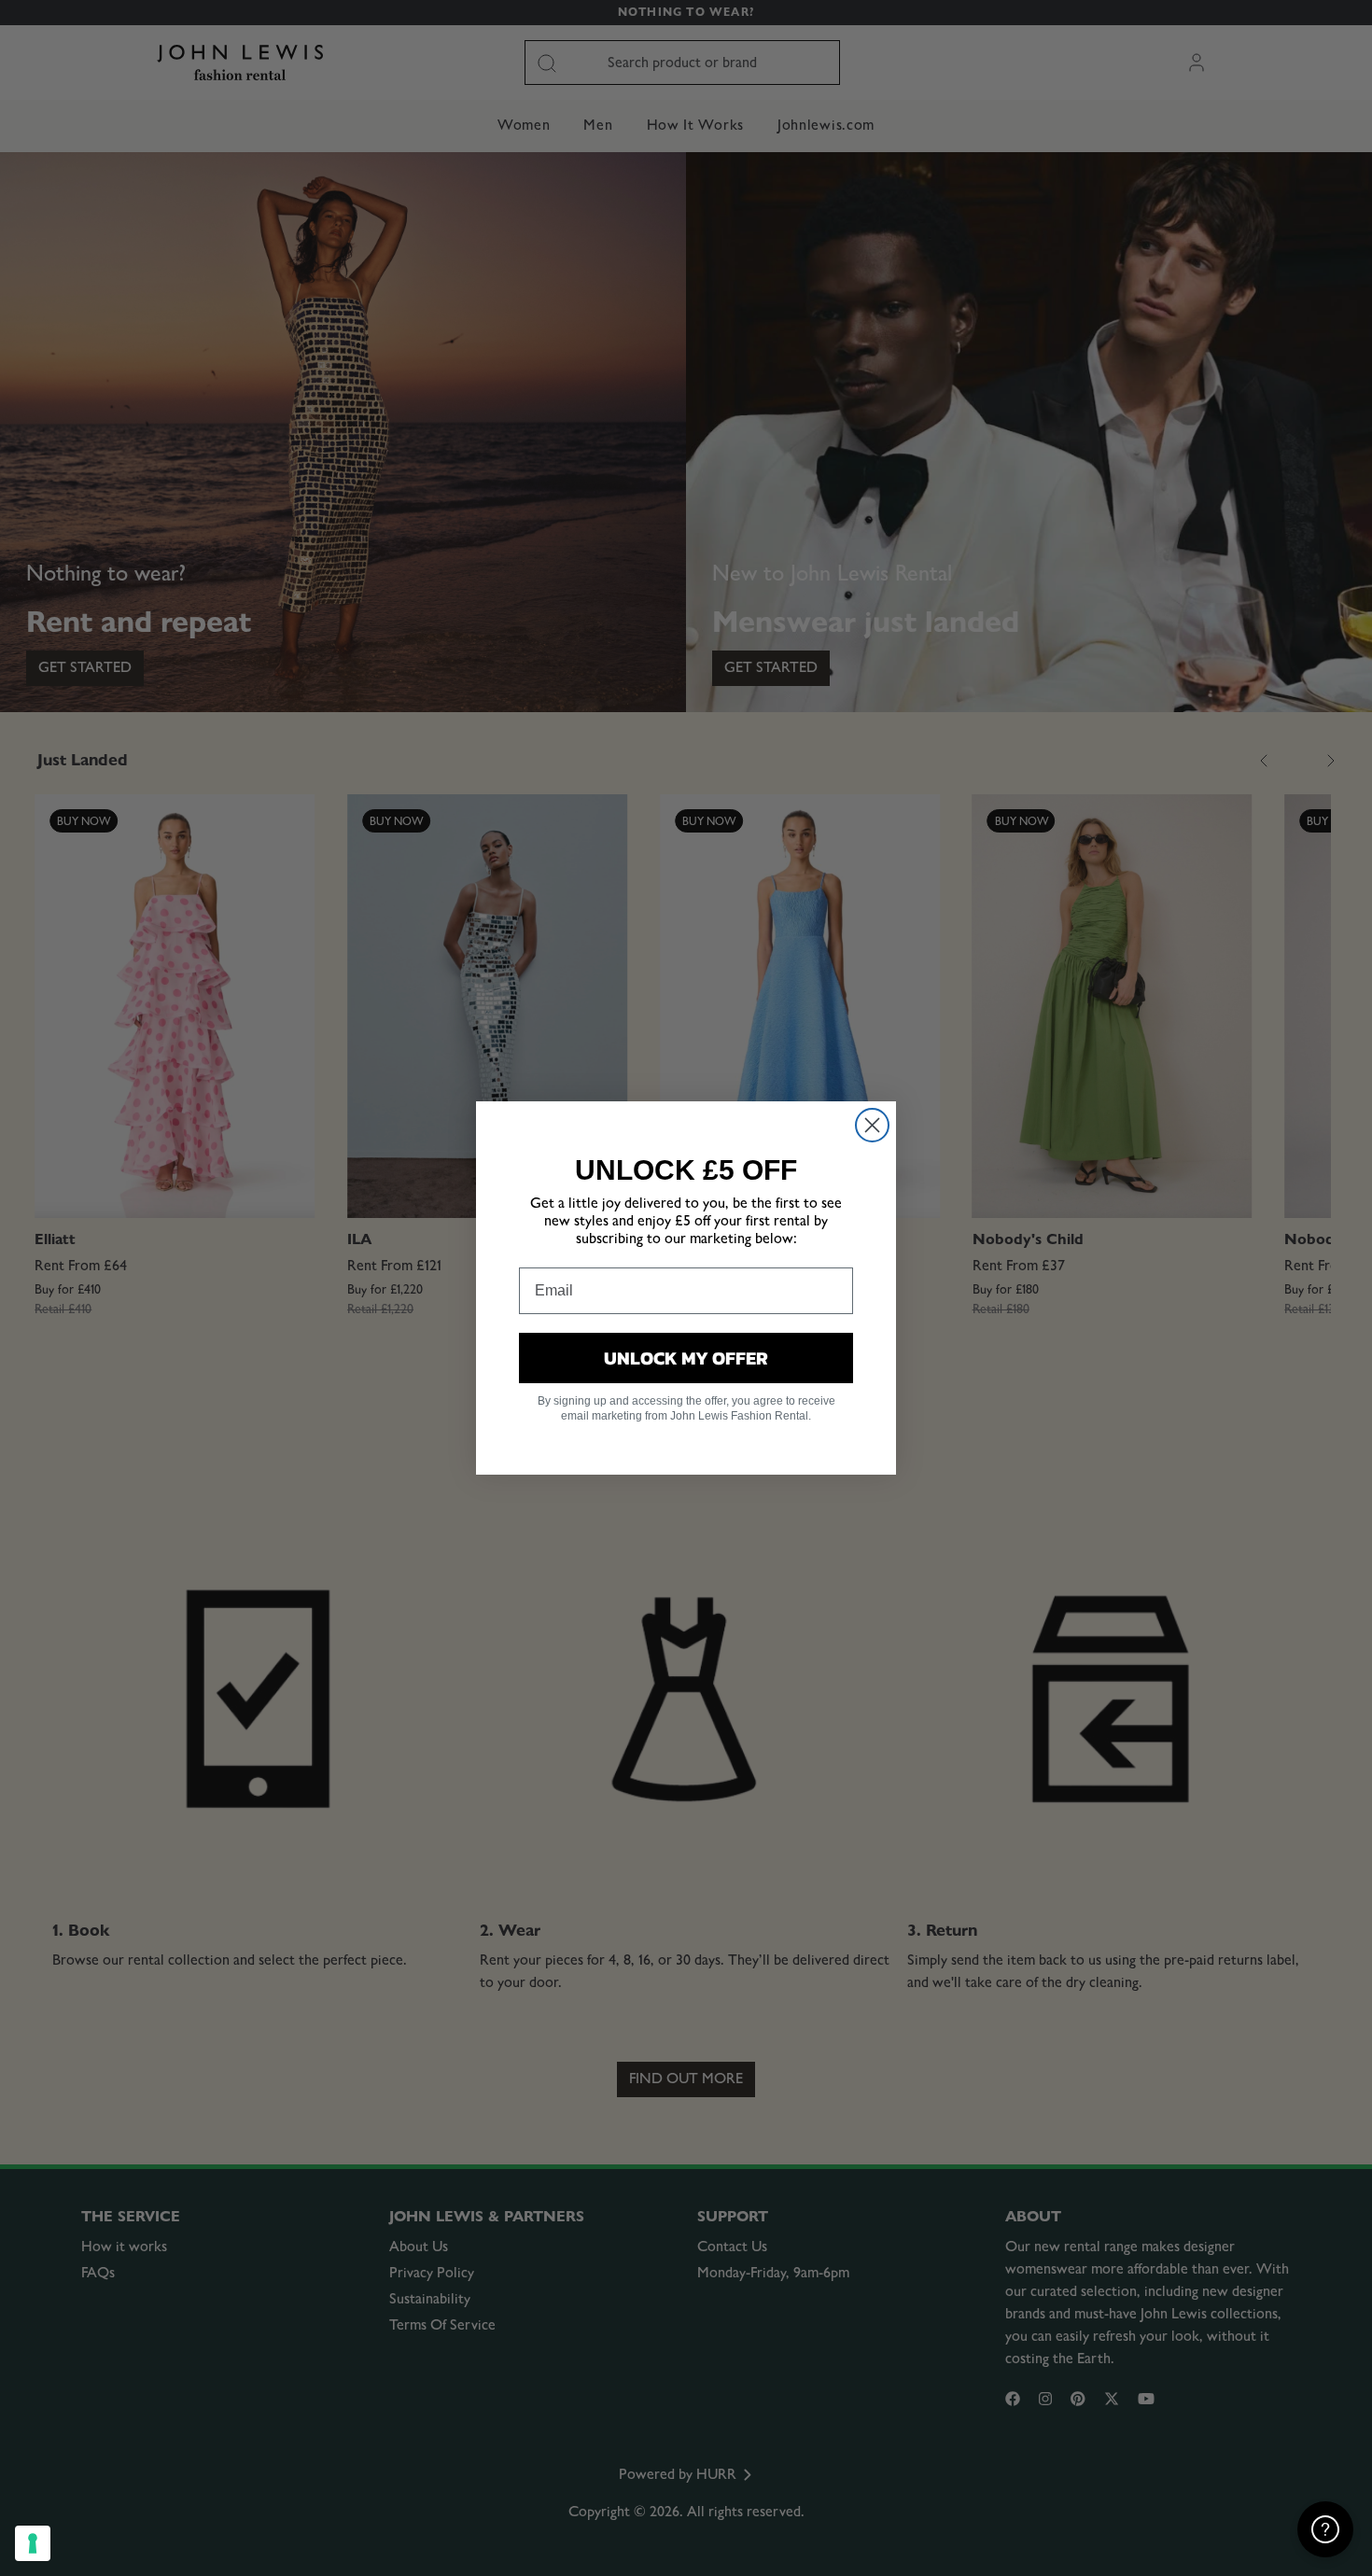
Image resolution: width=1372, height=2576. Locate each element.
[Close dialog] (872, 1125)
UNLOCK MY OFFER (686, 1358)
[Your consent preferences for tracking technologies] (33, 2543)
